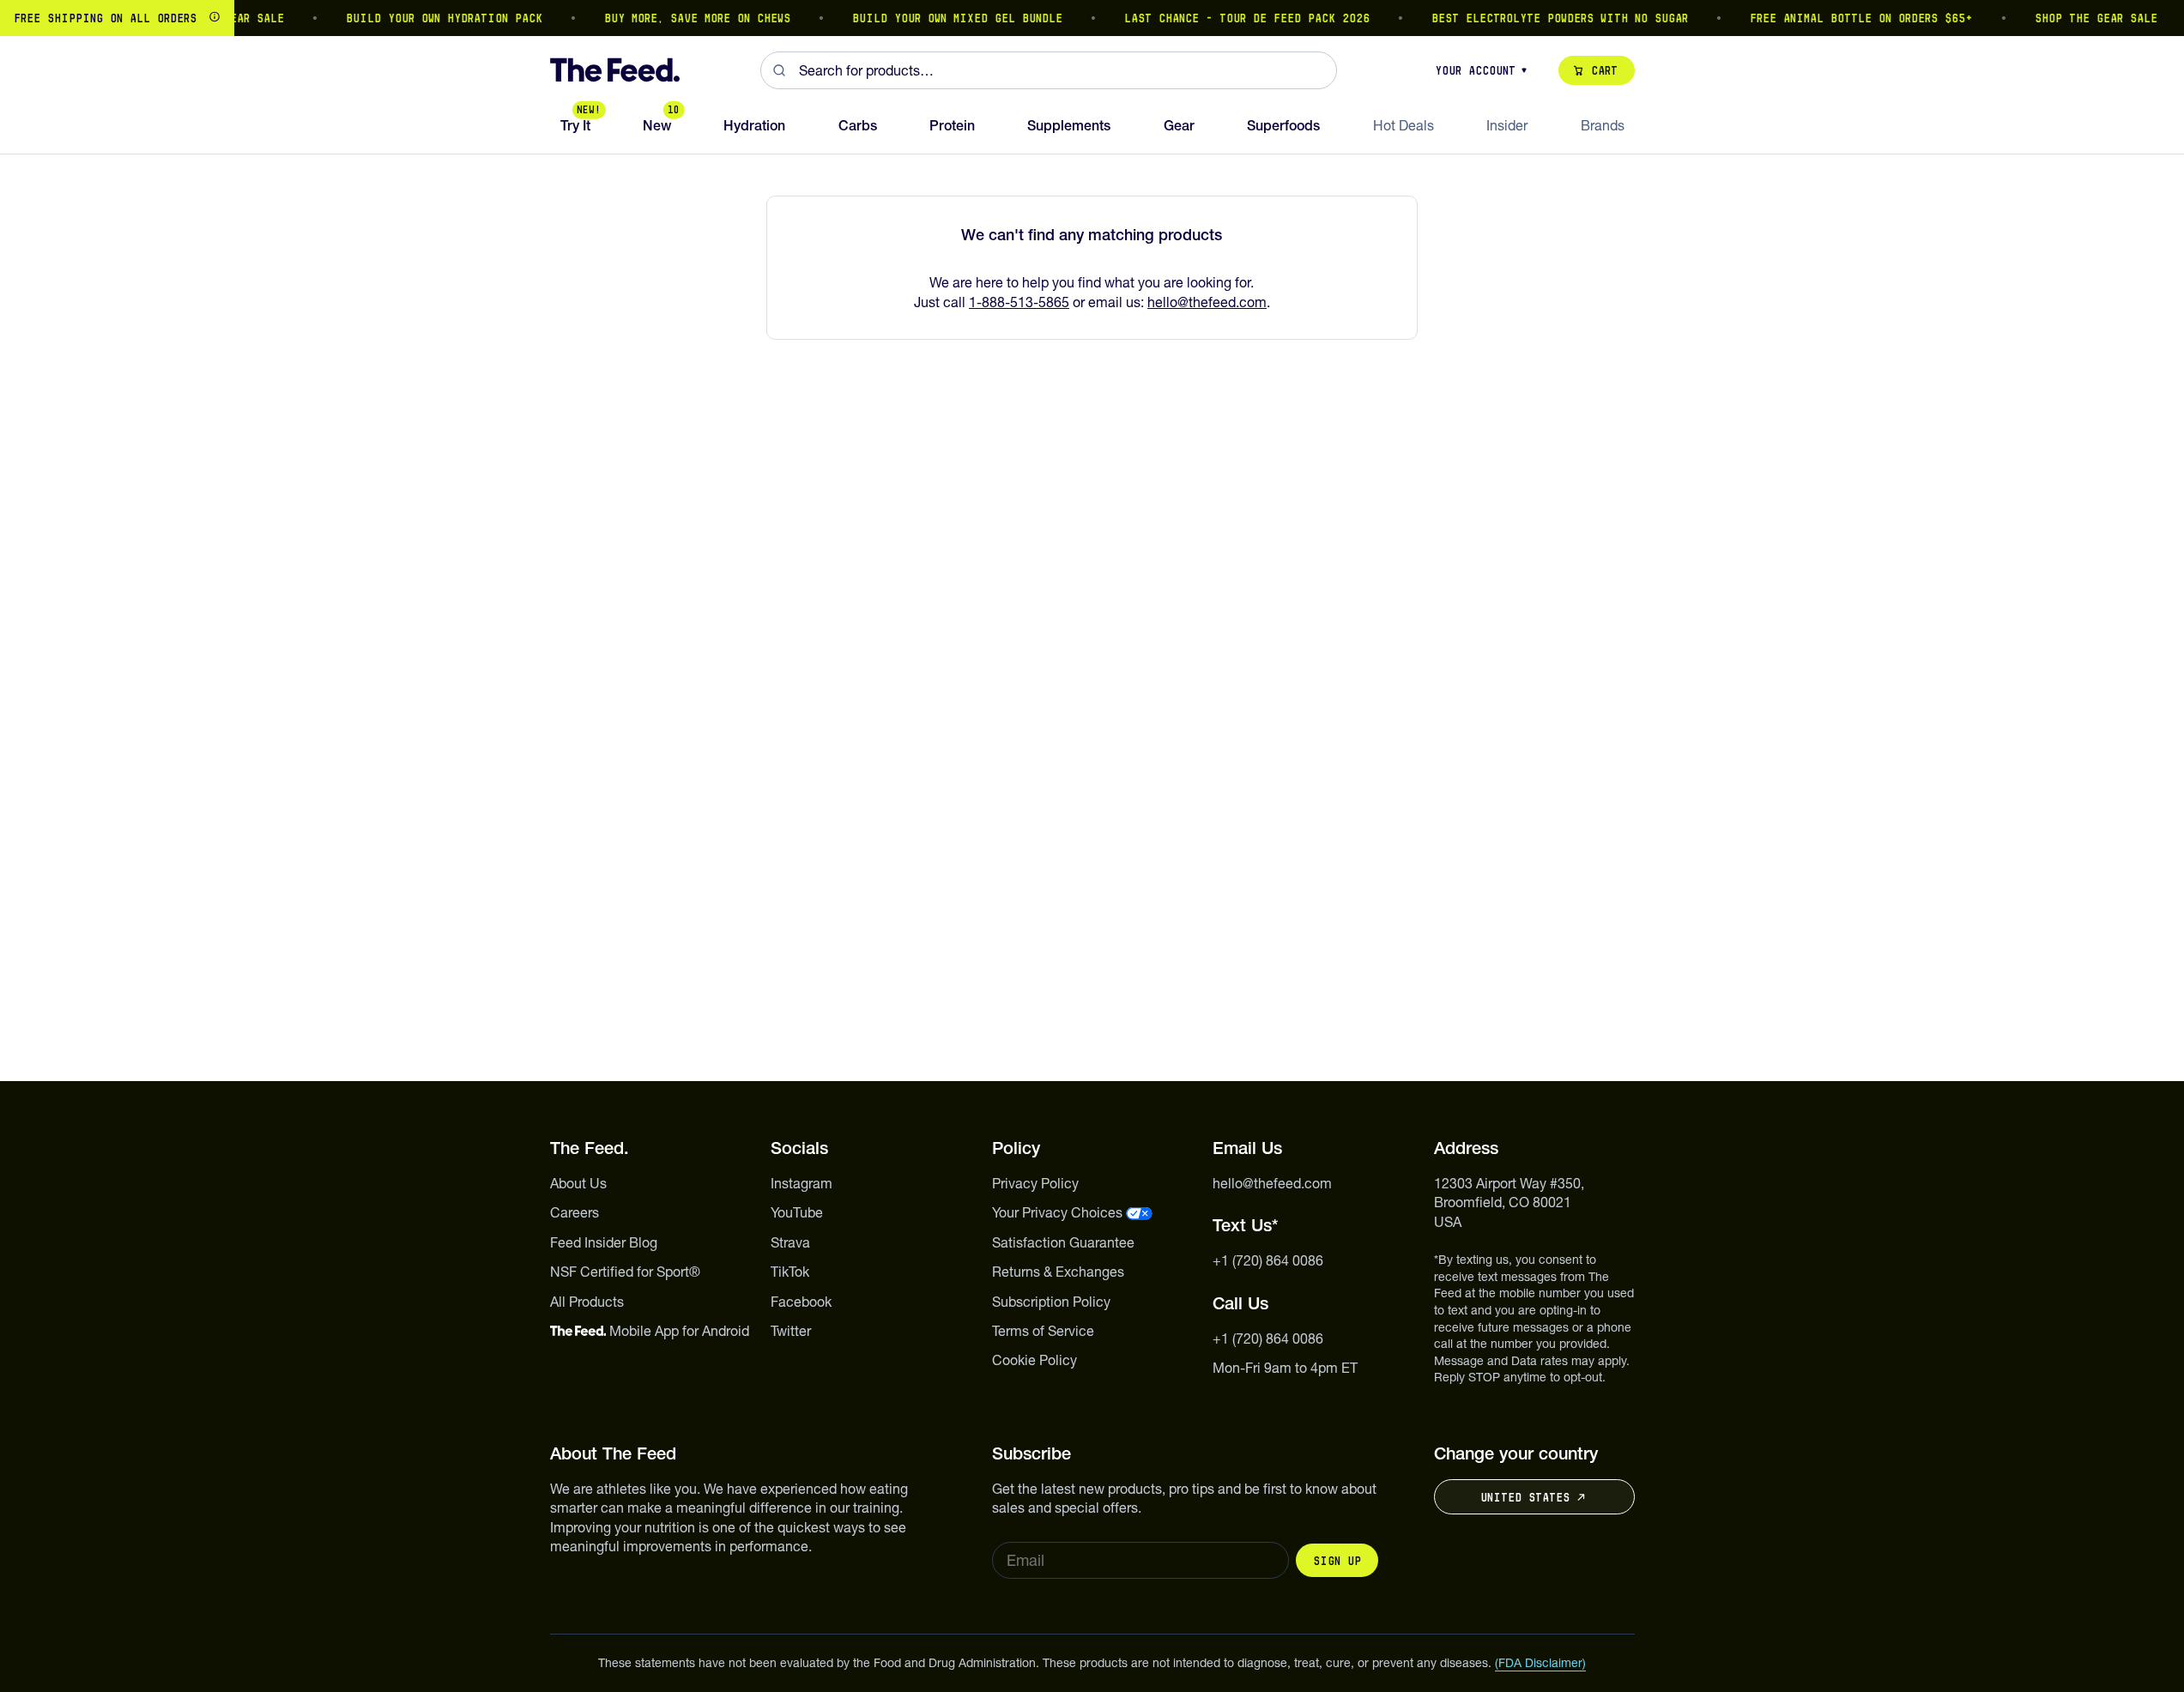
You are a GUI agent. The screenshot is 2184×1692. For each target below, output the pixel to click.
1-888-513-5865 (1019, 302)
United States (1525, 1497)
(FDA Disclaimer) (1540, 1663)
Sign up (1337, 1561)
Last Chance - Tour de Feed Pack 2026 (1231, 18)
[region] (1092, 18)
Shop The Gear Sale (2081, 18)
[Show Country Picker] (215, 18)
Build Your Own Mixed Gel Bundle (942, 18)
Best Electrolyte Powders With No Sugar (1544, 18)
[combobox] (1049, 70)
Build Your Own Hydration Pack (429, 18)
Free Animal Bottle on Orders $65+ (1846, 18)
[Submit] (780, 70)
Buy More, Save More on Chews (682, 18)
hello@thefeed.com (1207, 302)
